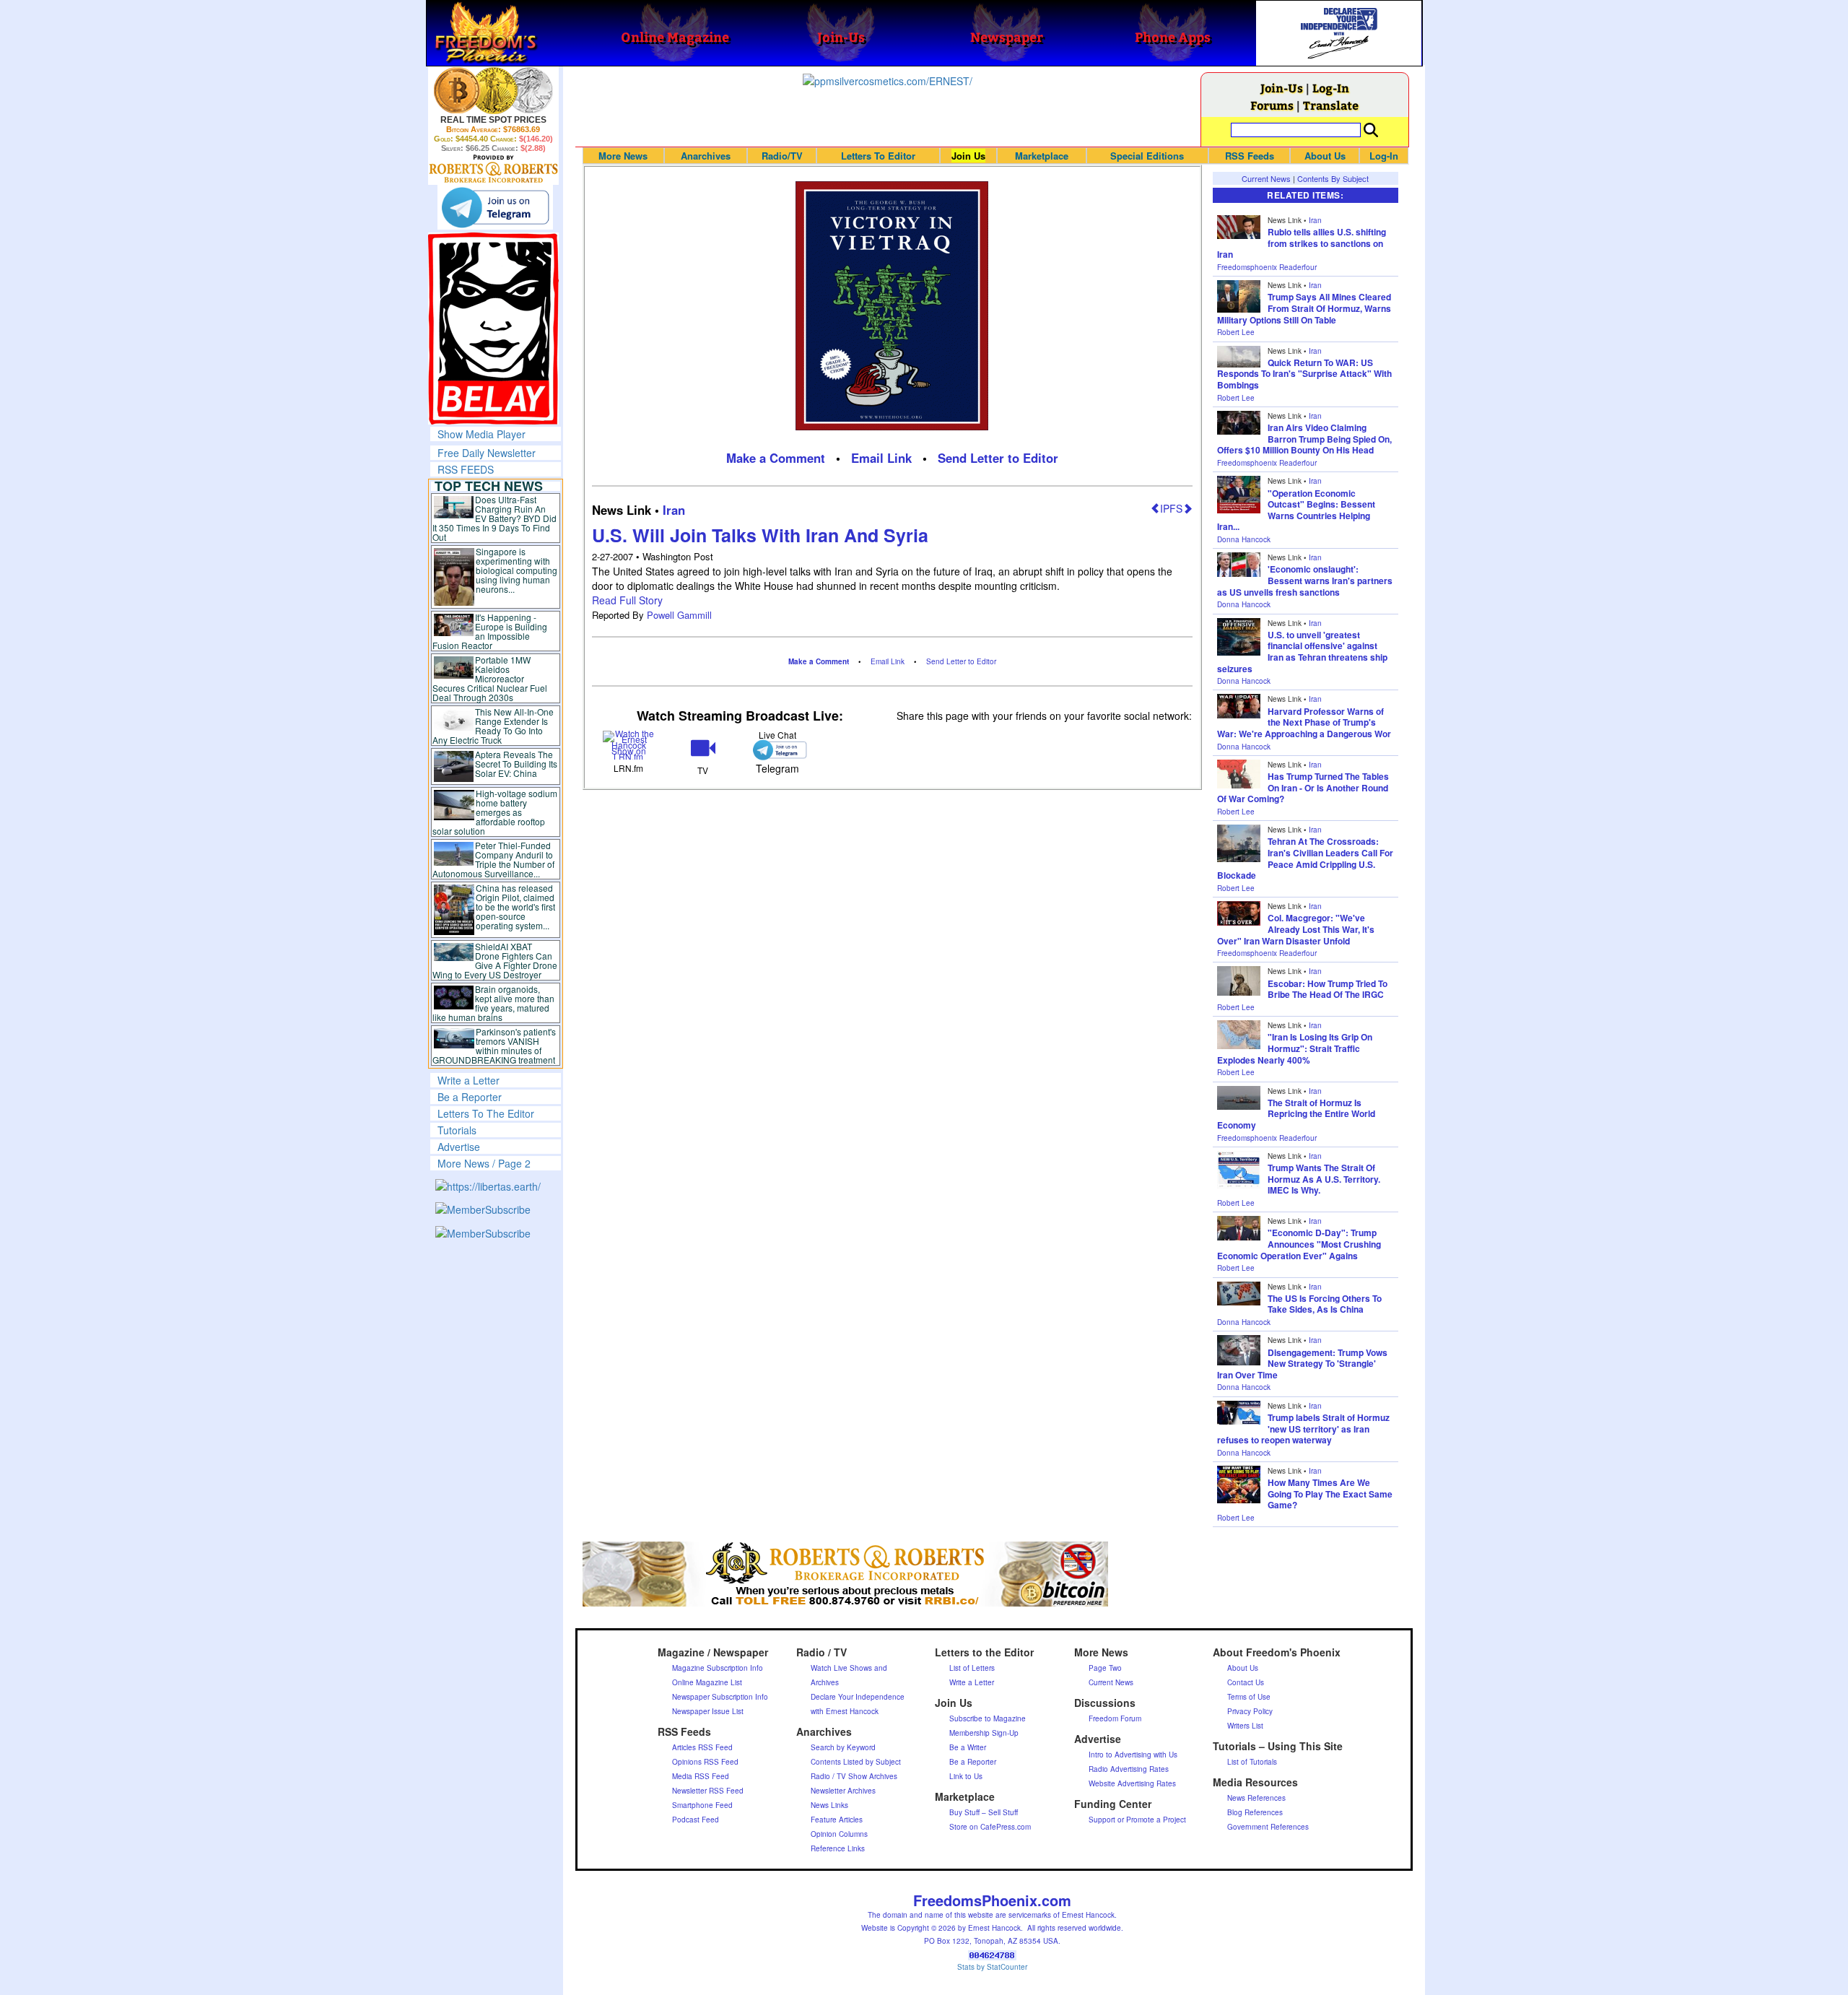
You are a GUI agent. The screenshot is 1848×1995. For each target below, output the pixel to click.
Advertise (459, 1147)
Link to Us (966, 1776)
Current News (1266, 178)
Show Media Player (481, 434)
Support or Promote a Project (1137, 1820)
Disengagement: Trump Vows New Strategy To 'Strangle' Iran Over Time (1302, 1364)
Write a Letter (468, 1080)
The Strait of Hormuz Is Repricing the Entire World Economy (1296, 1114)
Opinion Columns (839, 1834)
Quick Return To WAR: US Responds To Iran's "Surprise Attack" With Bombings (1304, 374)
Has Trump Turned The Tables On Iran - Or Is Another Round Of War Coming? (1303, 787)
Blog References (1255, 1812)
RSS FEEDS (466, 469)
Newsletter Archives (843, 1791)
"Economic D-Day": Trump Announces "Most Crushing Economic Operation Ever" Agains (1299, 1244)
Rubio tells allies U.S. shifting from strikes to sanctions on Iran (1302, 243)
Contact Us (1246, 1682)
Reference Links (838, 1848)
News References (1256, 1798)
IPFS (1171, 508)
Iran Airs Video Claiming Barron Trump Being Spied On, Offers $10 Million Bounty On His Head (1304, 439)
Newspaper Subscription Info (720, 1697)
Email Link (881, 458)
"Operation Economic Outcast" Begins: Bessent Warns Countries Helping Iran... (1296, 510)
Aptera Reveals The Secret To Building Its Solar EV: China (516, 764)
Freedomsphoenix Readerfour (1267, 267)
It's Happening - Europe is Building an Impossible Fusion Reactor (490, 631)
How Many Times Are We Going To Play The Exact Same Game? (1330, 1494)
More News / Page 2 (484, 1163)
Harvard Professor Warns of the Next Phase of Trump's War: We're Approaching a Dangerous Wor (1304, 722)
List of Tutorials (1252, 1762)
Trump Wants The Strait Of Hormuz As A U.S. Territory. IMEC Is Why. (1324, 1179)
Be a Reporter (470, 1097)
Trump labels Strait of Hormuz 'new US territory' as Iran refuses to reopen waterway (1303, 1429)
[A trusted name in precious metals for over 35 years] (493, 169)
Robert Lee (1236, 332)
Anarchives (706, 156)
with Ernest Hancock (845, 1711)
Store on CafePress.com (990, 1827)
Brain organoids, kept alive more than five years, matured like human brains (494, 1003)
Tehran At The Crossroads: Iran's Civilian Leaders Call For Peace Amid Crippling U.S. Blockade (1305, 858)
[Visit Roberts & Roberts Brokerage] (493, 90)
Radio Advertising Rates (1129, 1769)
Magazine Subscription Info (718, 1668)
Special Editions (1147, 156)
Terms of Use (1249, 1697)
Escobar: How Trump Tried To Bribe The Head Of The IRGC (1328, 989)
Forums (1272, 105)
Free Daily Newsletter (487, 453)
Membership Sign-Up (984, 1733)
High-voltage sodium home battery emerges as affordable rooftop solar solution (495, 812)
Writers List (1245, 1726)
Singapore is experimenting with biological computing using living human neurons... (517, 570)
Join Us (968, 156)
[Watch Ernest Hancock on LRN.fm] (629, 744)
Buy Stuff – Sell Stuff (984, 1812)
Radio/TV (782, 156)
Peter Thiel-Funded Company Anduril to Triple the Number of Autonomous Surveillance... (494, 859)
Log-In (1331, 88)
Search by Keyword (843, 1747)
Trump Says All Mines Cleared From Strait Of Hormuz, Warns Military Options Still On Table (1304, 308)
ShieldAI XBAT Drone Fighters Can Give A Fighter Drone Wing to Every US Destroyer (495, 960)
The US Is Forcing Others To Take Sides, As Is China (1325, 1304)
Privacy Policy (1250, 1711)
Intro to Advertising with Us (1133, 1755)
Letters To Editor (878, 156)
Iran (674, 510)
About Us (1325, 156)
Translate (1331, 105)
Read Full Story (627, 600)
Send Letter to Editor (998, 458)
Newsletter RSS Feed (708, 1791)
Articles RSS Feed (702, 1747)
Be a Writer (968, 1747)
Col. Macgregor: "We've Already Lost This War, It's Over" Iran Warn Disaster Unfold (1296, 929)
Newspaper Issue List (708, 1711)
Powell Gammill (679, 615)
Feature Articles (837, 1820)
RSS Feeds (1250, 156)
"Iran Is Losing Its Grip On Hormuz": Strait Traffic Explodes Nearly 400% (1295, 1048)
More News (623, 156)
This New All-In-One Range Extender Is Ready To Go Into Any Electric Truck (493, 726)
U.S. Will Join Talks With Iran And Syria (760, 535)
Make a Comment (776, 458)
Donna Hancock (1244, 539)
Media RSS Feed (701, 1776)
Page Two (1105, 1668)
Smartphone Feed (702, 1805)
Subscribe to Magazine (988, 1718)
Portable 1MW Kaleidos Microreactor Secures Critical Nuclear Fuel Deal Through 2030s (490, 678)
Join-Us (1282, 88)
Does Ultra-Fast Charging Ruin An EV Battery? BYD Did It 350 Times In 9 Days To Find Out (495, 518)
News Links (829, 1805)
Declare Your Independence (858, 1697)
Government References (1268, 1827)
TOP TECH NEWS (489, 486)
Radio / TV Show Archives (854, 1776)
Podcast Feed (696, 1820)
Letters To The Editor (486, 1113)
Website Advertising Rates (1132, 1783)
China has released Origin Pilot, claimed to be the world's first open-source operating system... (515, 907)
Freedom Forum (1115, 1718)
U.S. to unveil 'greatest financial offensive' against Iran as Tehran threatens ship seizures (1302, 652)
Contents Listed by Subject (856, 1762)
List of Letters (972, 1668)
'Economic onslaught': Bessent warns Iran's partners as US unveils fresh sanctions (1305, 580)
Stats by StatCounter (992, 1967)
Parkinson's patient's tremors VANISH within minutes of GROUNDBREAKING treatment (494, 1046)
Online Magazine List (707, 1682)
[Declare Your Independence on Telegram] (495, 207)
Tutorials (457, 1130)
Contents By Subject (1333, 178)
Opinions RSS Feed (705, 1762)
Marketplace (1042, 156)
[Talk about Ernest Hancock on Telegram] (777, 750)
